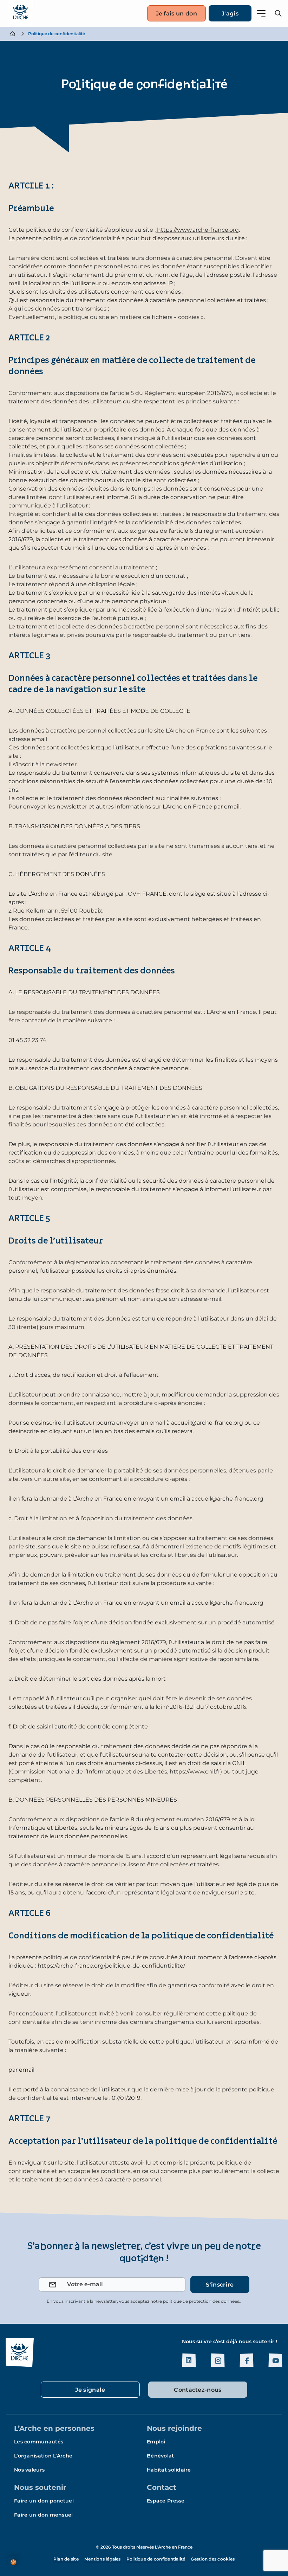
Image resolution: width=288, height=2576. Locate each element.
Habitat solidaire (169, 2470)
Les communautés (39, 2442)
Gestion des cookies (213, 2559)
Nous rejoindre (174, 2428)
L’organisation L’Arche (43, 2456)
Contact (162, 2487)
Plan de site (66, 2559)
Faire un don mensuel (44, 2515)
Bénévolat (161, 2456)
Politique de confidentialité (156, 2559)
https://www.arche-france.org (197, 230)
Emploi (156, 2442)
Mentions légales (103, 2559)
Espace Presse (166, 2501)
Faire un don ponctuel (44, 2501)
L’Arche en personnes (54, 2428)
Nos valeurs (29, 2470)
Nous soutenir (40, 2487)
